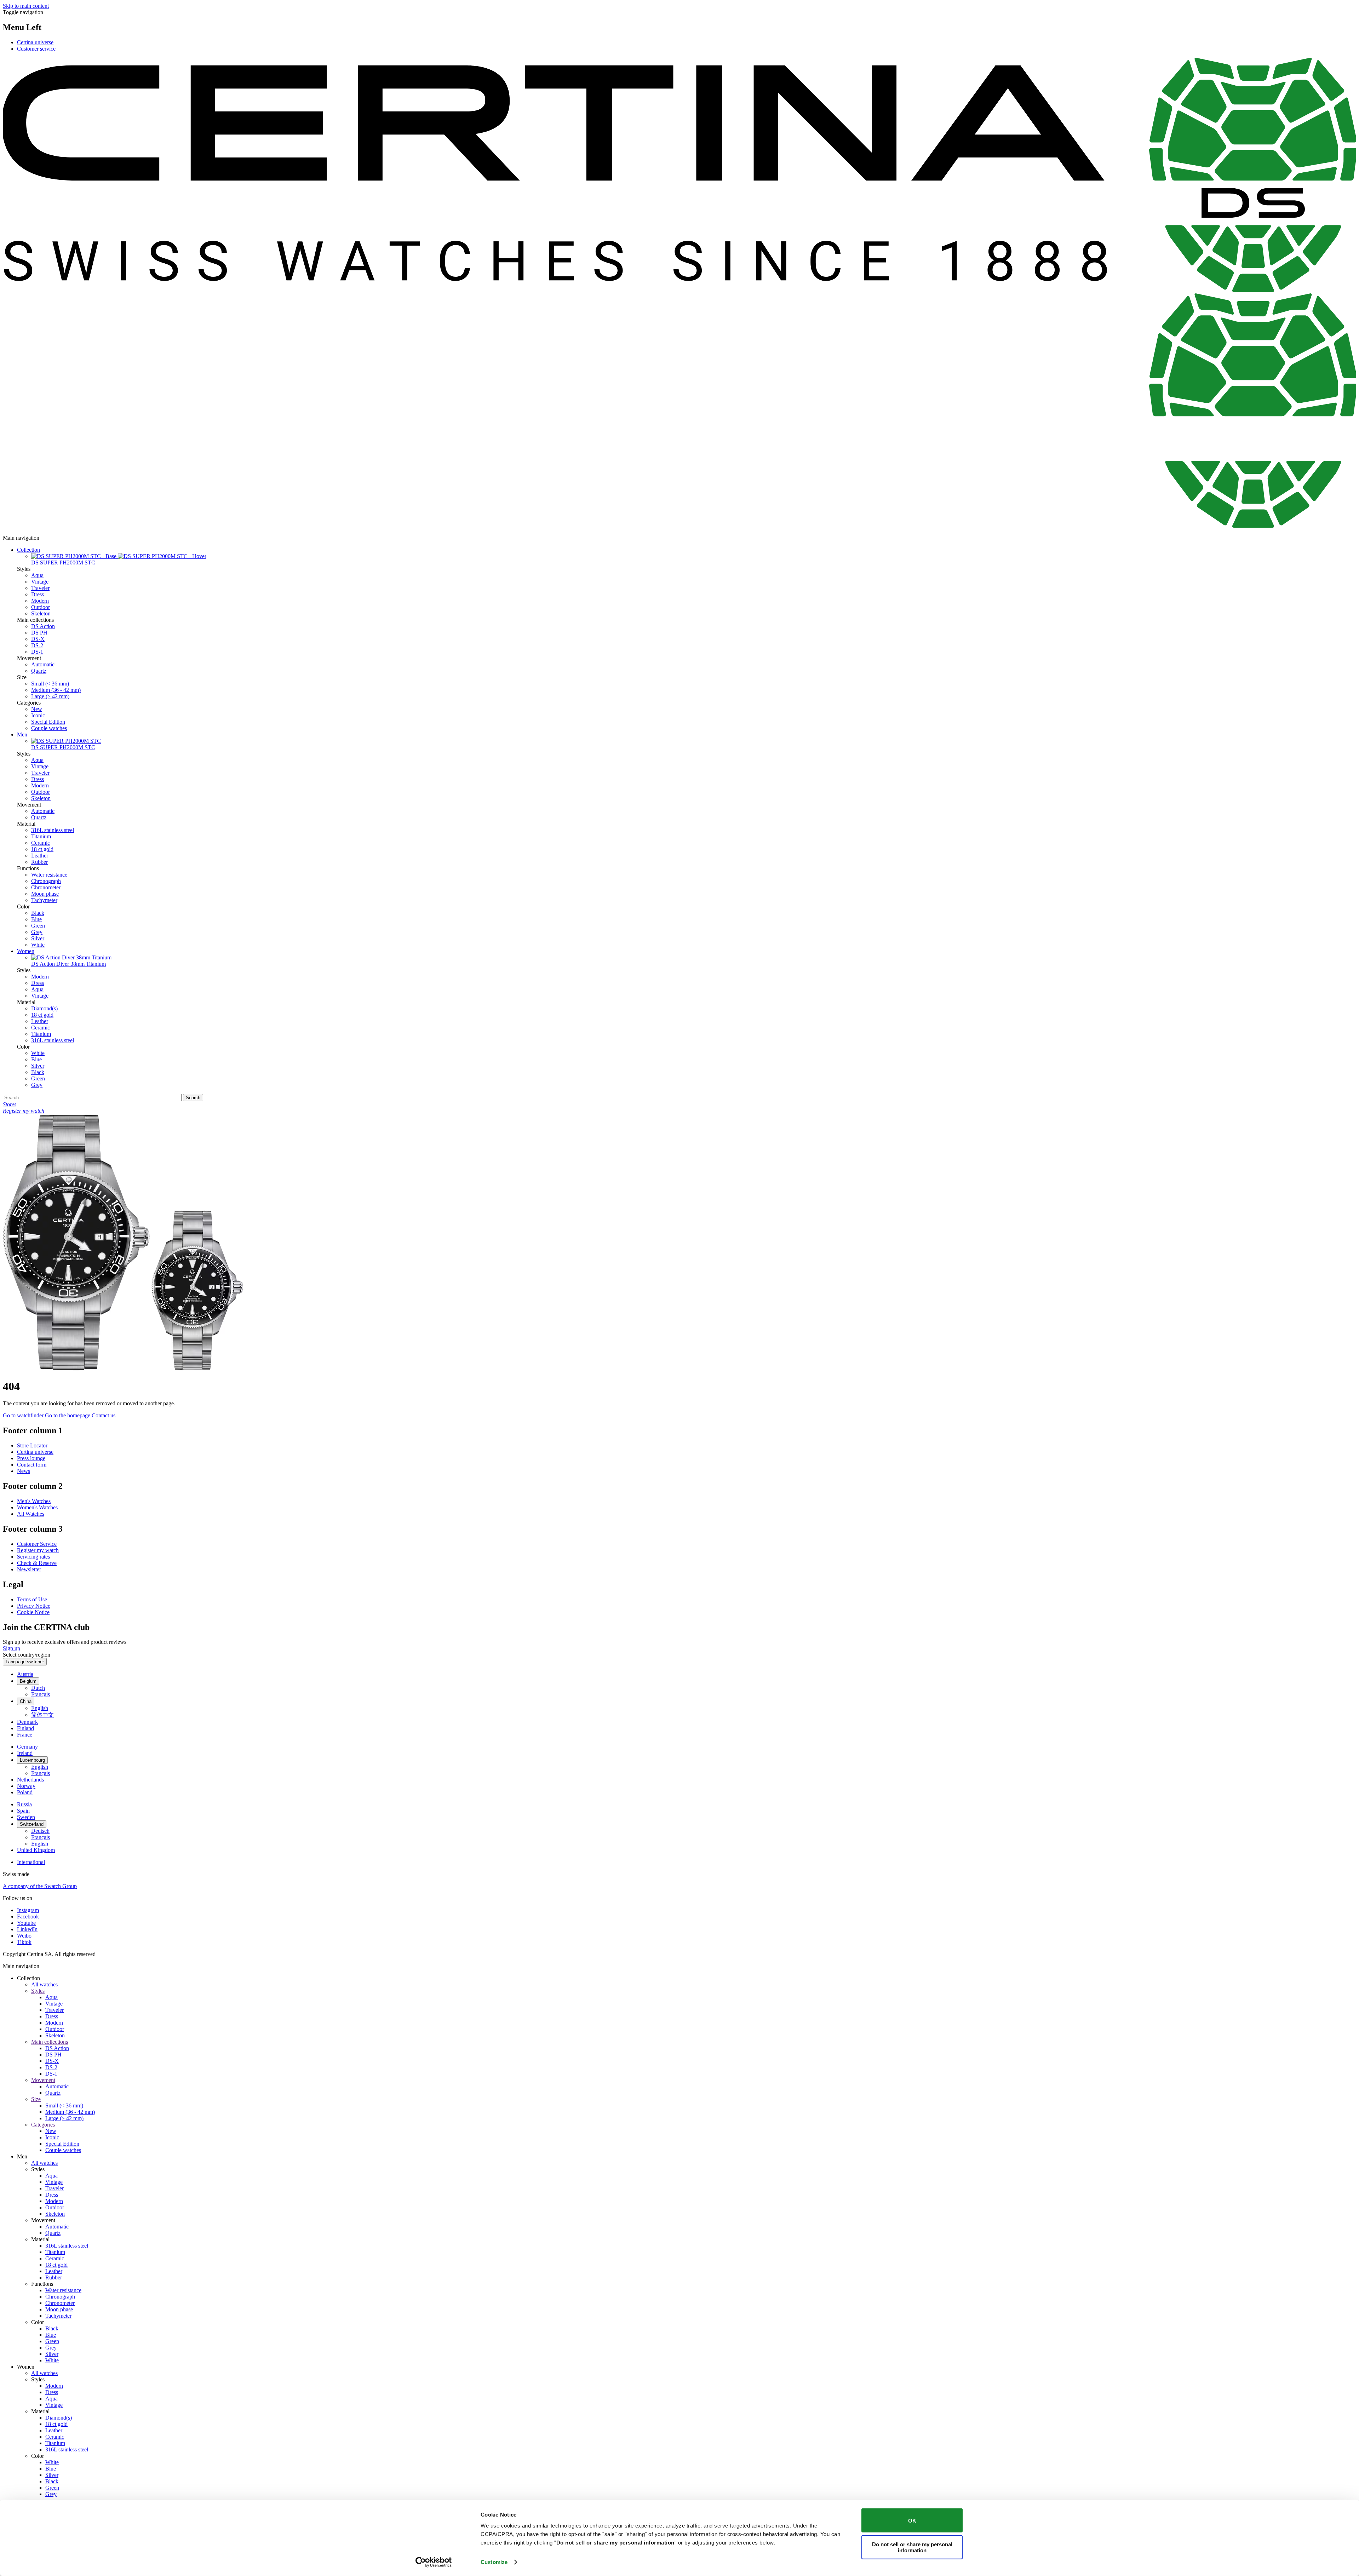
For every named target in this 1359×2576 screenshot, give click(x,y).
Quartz (39, 671)
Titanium (41, 836)
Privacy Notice (34, 1606)
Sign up (12, 1648)
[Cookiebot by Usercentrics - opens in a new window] (434, 2562)
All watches (44, 1984)
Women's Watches (37, 1507)
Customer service (36, 49)
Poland (25, 1792)
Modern (40, 601)
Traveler (40, 588)
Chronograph (46, 881)
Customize (494, 2562)
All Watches (31, 1514)
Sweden (26, 1817)
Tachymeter (44, 900)
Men (22, 735)
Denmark (27, 1722)
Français (41, 1694)
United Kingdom (36, 1850)
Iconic (38, 715)
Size (36, 2099)
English (40, 1708)
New (37, 709)
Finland (25, 1728)
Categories (43, 2125)
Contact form (32, 1465)
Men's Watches (34, 1501)
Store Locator (32, 1445)
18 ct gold (42, 849)
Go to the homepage (68, 1415)
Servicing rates (33, 1557)
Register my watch (38, 1550)
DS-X (38, 639)
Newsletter (29, 1569)
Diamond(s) (44, 1008)
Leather (40, 856)
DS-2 (37, 645)
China (26, 1701)
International (31, 1862)
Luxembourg (32, 1760)
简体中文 (42, 1715)
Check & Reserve (37, 1563)
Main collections (50, 2042)
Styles (38, 1991)
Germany (27, 1747)
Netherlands (30, 1780)
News (24, 1471)
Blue (36, 919)
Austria (25, 1674)
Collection (28, 550)
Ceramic (41, 843)
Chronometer (46, 887)
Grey (37, 932)
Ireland (25, 1753)
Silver (38, 938)
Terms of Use (32, 1599)
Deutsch (40, 1831)
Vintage (40, 582)
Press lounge (31, 1458)
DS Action (43, 626)
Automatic (43, 664)
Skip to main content (26, 6)
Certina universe (35, 42)
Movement (43, 2080)
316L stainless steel (53, 830)
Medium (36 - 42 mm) (56, 690)
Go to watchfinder (23, 1415)
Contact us (104, 1415)
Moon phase (45, 894)
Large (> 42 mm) (50, 696)
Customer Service (37, 1544)
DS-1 (37, 652)
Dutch (38, 1688)
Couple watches (49, 728)
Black (38, 913)
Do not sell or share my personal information (912, 2547)
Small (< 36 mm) (50, 684)
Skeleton (41, 613)
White (38, 945)
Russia (24, 1804)
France (25, 1735)
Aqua (37, 575)
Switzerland (32, 1824)
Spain (23, 1811)
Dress (38, 594)
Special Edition (48, 722)
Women (26, 951)
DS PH (39, 633)
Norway (26, 1786)
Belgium (28, 1681)
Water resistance (49, 875)
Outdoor (41, 607)
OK (912, 2520)
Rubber (39, 862)
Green (38, 926)
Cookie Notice (33, 1612)
